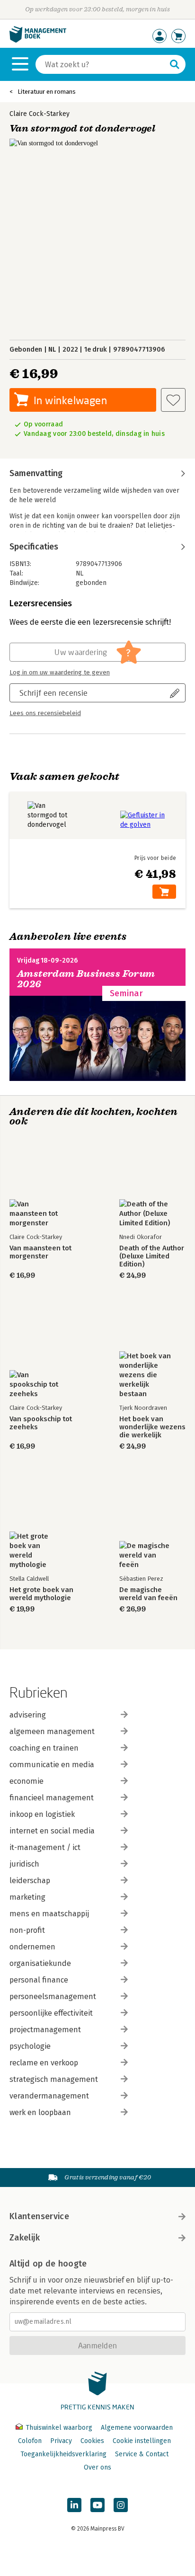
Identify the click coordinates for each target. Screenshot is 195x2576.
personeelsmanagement (53, 1996)
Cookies (92, 2441)
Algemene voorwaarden (137, 2428)
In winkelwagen (70, 400)
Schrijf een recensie (53, 693)
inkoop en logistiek (42, 1814)
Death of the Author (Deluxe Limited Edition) (152, 1256)
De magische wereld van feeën (148, 1594)
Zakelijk (25, 2238)
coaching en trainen (44, 1748)
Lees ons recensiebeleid (45, 713)
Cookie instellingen (142, 2441)
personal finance (39, 1980)
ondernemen (32, 1947)
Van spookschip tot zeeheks (41, 1423)
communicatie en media (52, 1765)
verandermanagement (49, 2096)
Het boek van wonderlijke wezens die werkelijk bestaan (152, 1427)
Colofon (30, 2441)
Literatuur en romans (47, 92)
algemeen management (52, 1731)
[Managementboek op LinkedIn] (74, 2505)
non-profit (27, 1930)
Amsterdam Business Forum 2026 (86, 979)
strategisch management (54, 2079)
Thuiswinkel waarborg (59, 2428)
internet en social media (52, 1831)
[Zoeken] (175, 64)
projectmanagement (45, 2030)
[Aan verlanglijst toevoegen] (173, 400)
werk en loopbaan (40, 2112)
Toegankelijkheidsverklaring (63, 2454)
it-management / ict (45, 1847)
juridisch (24, 1864)
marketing (27, 1897)
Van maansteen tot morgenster (40, 1252)
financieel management (52, 1798)
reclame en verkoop (44, 2063)
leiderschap (30, 1881)
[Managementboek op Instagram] (121, 2505)
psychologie (30, 2046)
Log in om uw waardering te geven (60, 673)
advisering (28, 1715)
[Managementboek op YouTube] (97, 2505)
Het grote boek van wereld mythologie (41, 1594)
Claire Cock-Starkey (40, 114)
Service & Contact (142, 2454)
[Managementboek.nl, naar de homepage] (38, 40)
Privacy (61, 2441)
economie (27, 1781)
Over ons (97, 2467)
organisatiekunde (40, 1963)
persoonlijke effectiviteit (51, 2013)
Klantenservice (39, 2216)
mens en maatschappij (49, 1914)
